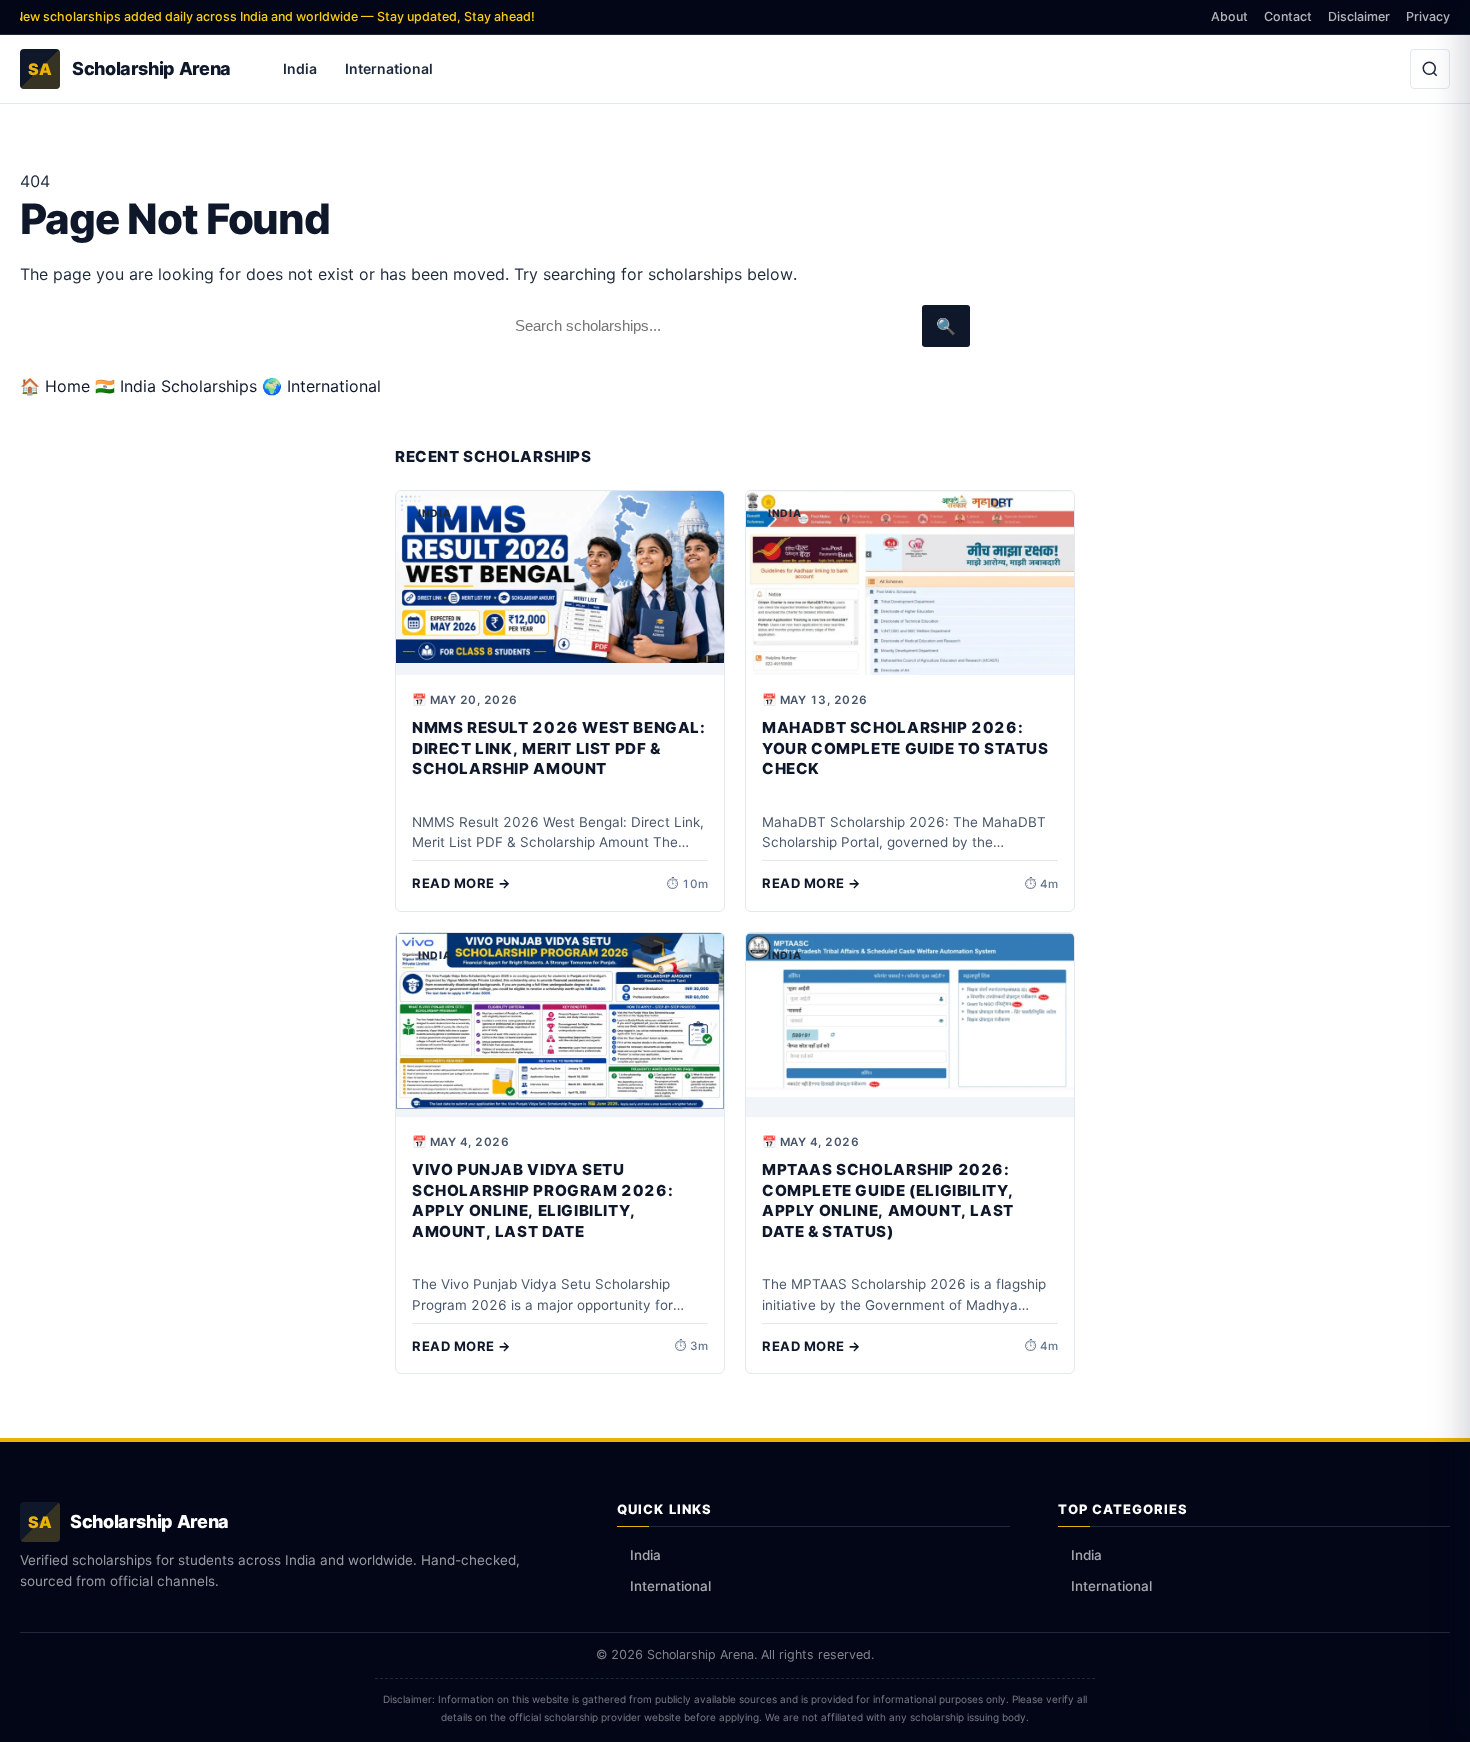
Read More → (461, 883)
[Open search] (1430, 69)
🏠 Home (55, 386)
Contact (1288, 16)
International (389, 68)
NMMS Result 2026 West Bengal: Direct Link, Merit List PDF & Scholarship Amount (559, 748)
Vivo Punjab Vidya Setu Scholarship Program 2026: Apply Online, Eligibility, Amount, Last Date (542, 1200)
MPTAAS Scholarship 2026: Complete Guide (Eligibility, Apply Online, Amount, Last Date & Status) (888, 1200)
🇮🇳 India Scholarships (176, 386)
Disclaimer (1359, 16)
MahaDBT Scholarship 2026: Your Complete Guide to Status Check (905, 748)
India (300, 68)
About (1229, 16)
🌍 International (321, 386)
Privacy (1428, 16)
